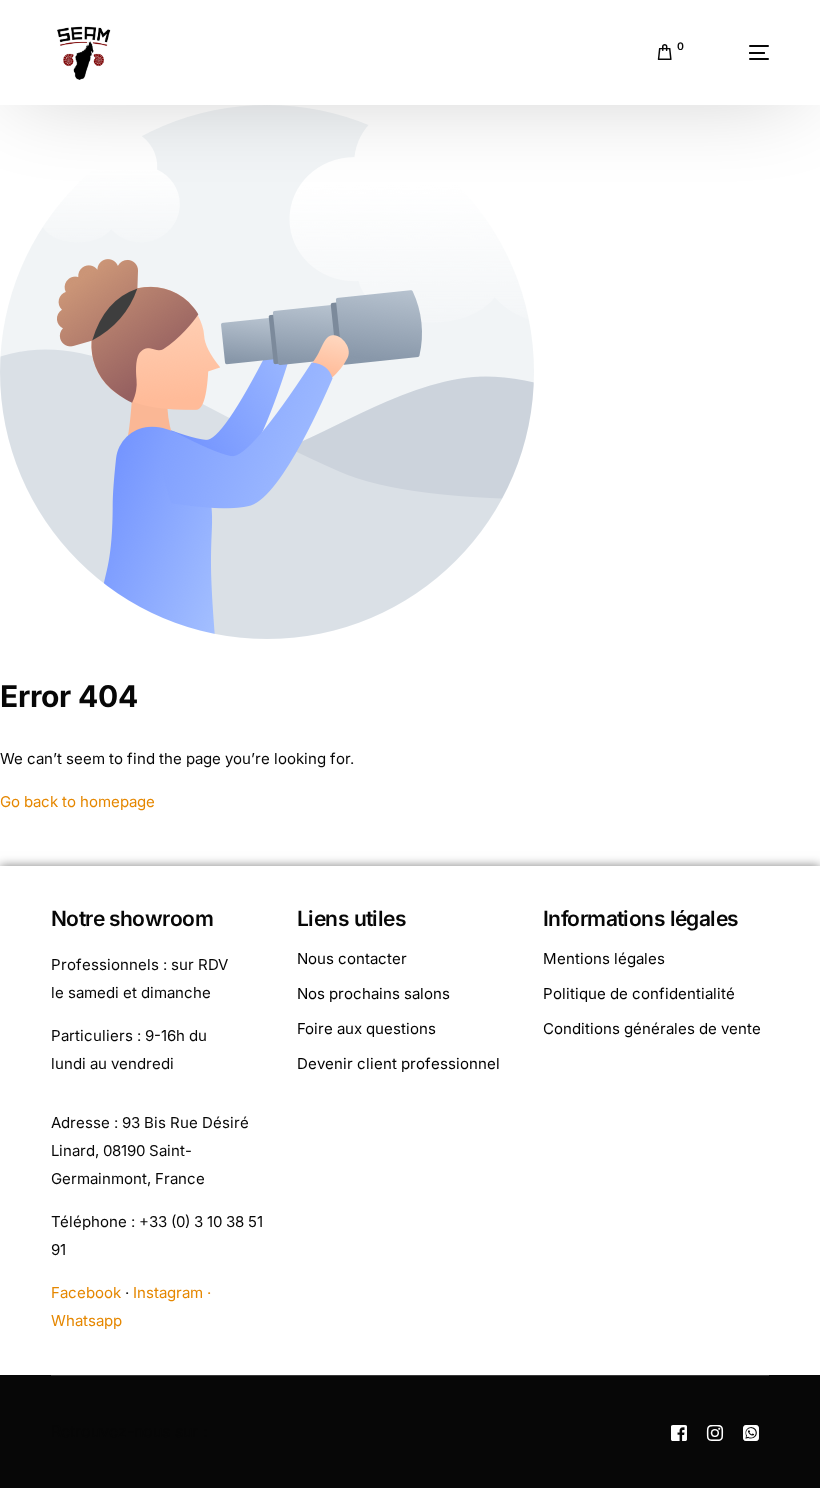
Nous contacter (352, 958)
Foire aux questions (366, 1028)
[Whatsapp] (751, 1432)
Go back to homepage (77, 801)
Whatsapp (86, 1320)
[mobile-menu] (736, 52)
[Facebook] (679, 1432)
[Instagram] (715, 1432)
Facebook (86, 1292)
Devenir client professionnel (398, 1063)
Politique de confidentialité (639, 993)
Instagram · (172, 1292)
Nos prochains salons (373, 993)
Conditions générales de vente (652, 1028)
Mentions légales (604, 958)
